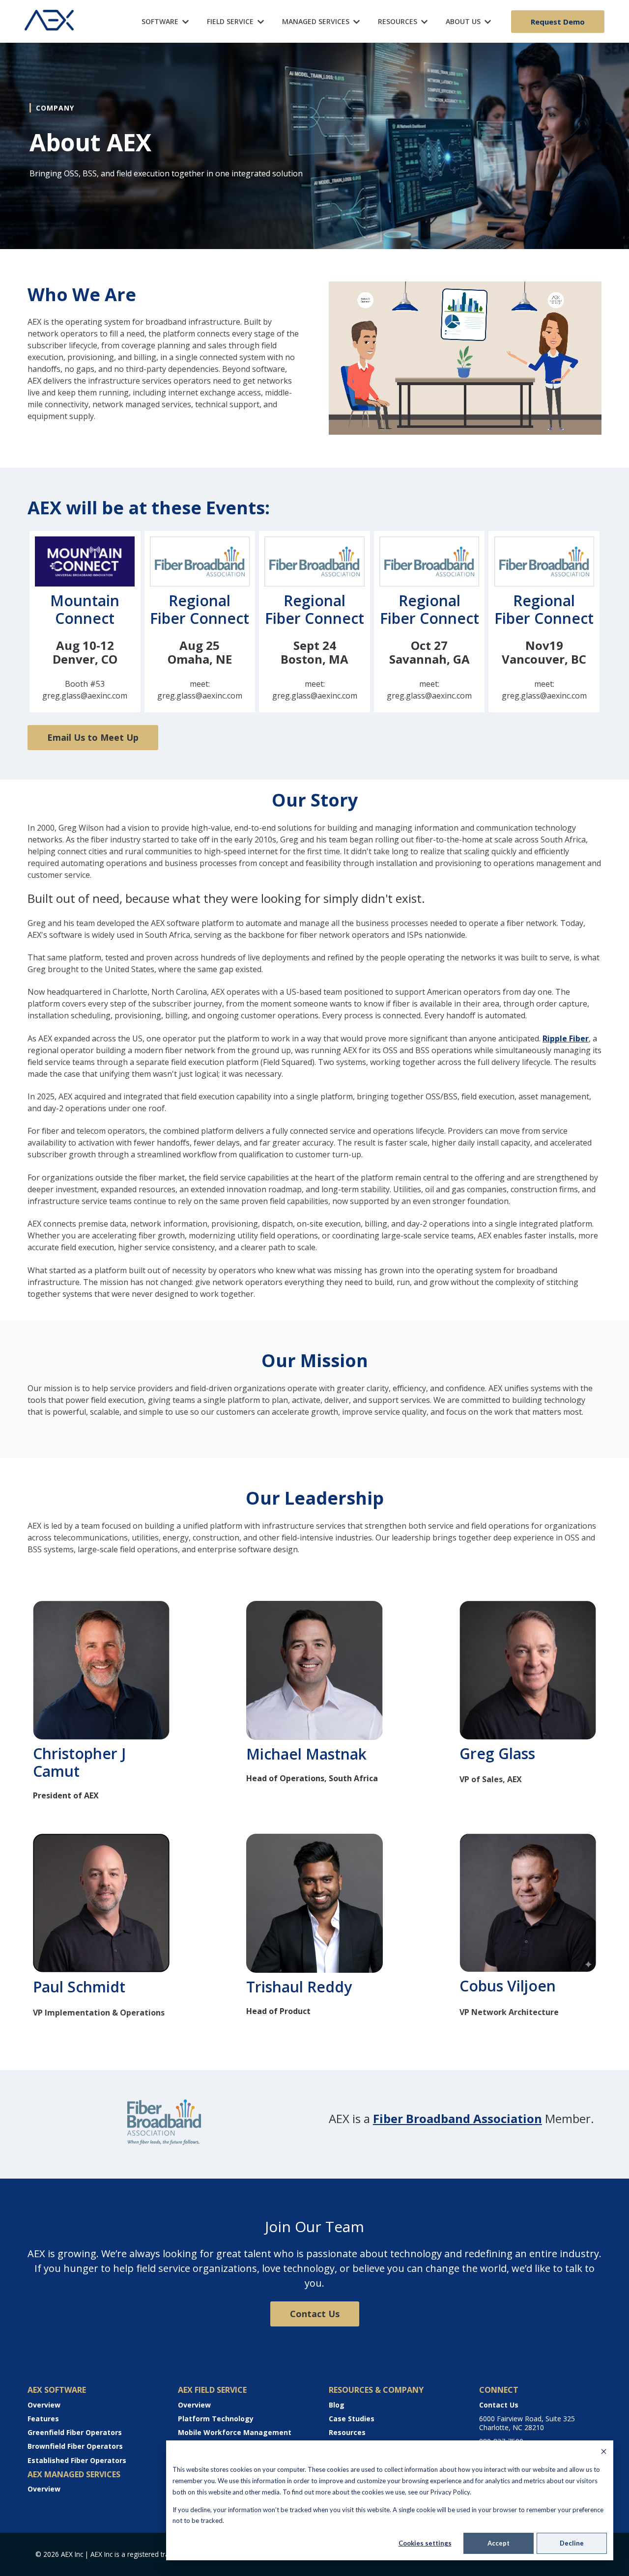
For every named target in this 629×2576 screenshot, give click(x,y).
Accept (499, 2543)
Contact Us (315, 2314)
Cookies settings (425, 2543)
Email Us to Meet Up (93, 737)
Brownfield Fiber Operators (75, 2446)
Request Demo (558, 22)
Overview (44, 2405)
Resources (347, 2432)
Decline (572, 2543)
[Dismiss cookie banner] (604, 2452)
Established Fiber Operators (77, 2460)
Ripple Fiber (566, 1038)
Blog (337, 2405)
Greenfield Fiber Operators (75, 2432)
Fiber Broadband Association (457, 2118)
